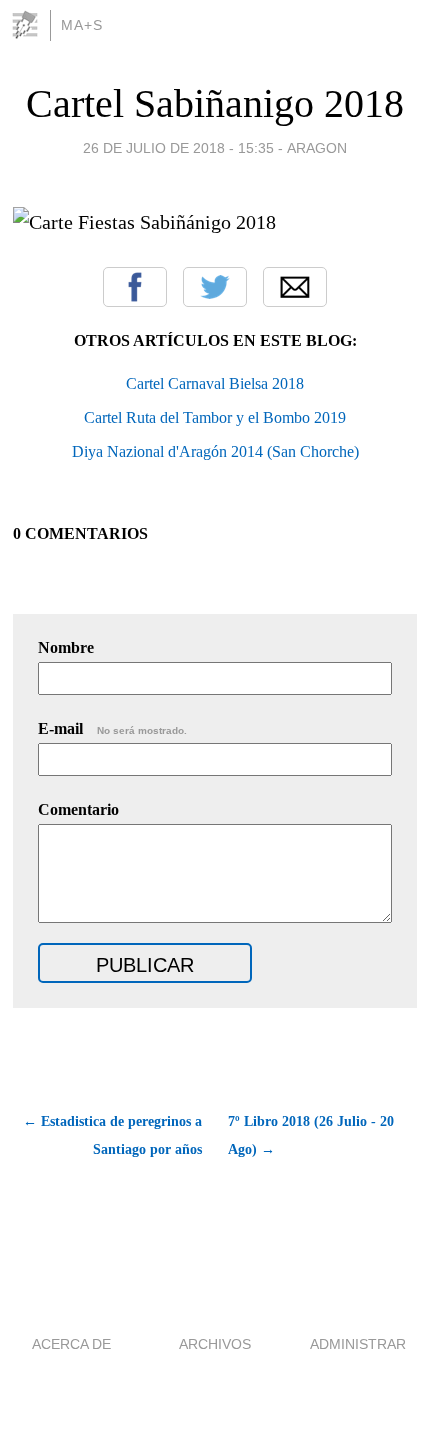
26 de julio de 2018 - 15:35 (178, 148)
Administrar (358, 1344)
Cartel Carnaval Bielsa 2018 (215, 383)
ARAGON (317, 148)
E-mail (112, 728)
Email (295, 287)
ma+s (82, 25)
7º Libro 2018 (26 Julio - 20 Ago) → (311, 1135)
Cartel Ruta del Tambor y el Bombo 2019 (215, 417)
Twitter (215, 287)
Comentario (78, 809)
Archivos (215, 1344)
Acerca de (71, 1344)
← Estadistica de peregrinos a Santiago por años (112, 1135)
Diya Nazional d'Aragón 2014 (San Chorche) (215, 451)
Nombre (66, 647)
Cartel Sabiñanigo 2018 (215, 103)
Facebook (135, 287)
